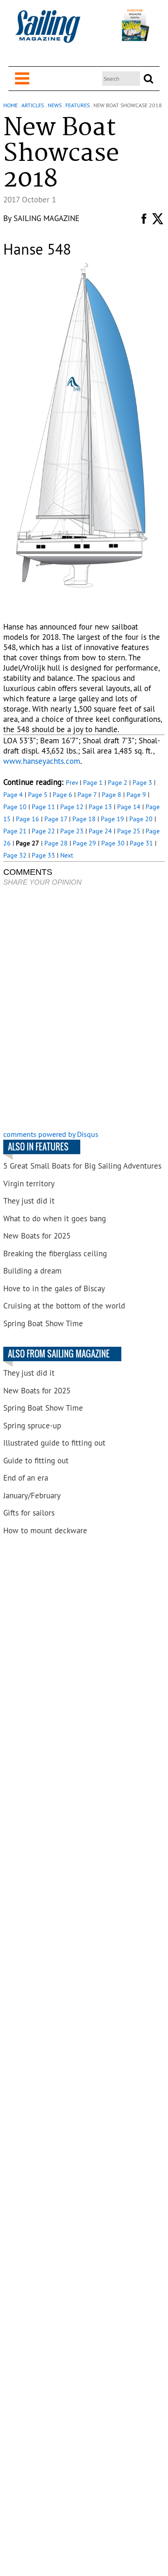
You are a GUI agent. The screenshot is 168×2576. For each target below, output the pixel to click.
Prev (72, 782)
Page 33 (43, 855)
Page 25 (129, 831)
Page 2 (118, 782)
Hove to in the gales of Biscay (54, 1288)
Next (67, 855)
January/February (32, 1496)
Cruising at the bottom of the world (64, 1306)
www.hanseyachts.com (42, 761)
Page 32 (15, 855)
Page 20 (141, 819)
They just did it (29, 1201)
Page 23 (72, 831)
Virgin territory (29, 1184)
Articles (33, 105)
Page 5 (38, 795)
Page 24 (100, 831)
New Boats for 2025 (37, 1236)
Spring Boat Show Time (43, 1323)
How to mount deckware (45, 1530)
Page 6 (63, 795)
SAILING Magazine (46, 218)
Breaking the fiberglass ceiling (55, 1253)
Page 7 (87, 795)
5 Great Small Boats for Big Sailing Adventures (82, 1166)
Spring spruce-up (32, 1426)
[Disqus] (84, 1009)
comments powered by (51, 1134)
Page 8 (112, 795)
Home (10, 105)
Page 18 (84, 819)
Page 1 (93, 782)
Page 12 (72, 807)
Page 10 (15, 807)
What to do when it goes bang (55, 1219)
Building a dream (32, 1271)
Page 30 (113, 843)
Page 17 (56, 819)
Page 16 (28, 819)
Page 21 (15, 831)
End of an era (26, 1478)
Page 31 (141, 843)
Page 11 (43, 807)
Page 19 (112, 819)
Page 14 (129, 807)
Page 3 (142, 782)
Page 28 (56, 843)
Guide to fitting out (36, 1461)
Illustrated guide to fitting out (54, 1443)
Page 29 (84, 843)
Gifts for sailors (29, 1513)
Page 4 (13, 795)
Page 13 (100, 807)
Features (77, 105)
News (55, 105)
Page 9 (136, 795)
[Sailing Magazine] (48, 31)
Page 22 (43, 831)
